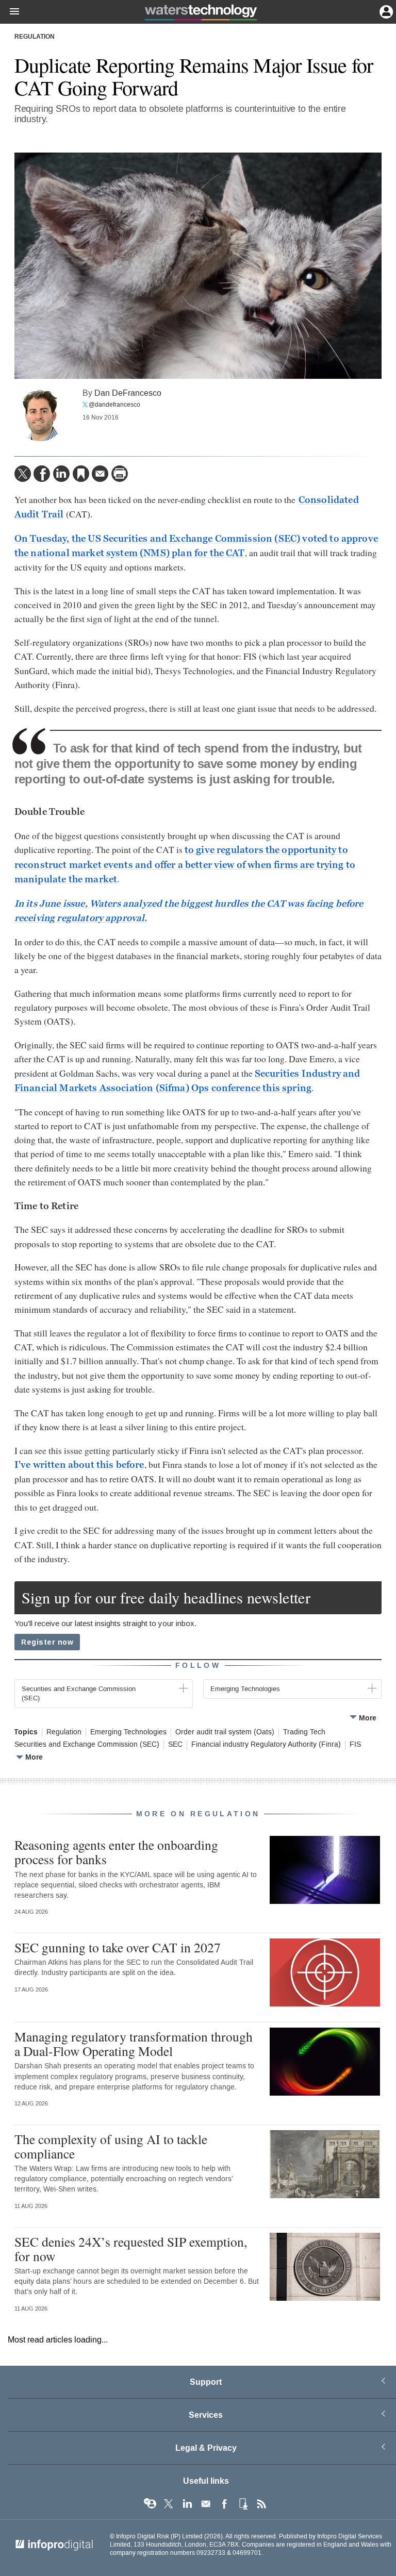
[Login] (385, 11)
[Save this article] (81, 474)
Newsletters (206, 2504)
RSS (261, 2504)
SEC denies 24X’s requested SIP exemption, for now (131, 2249)
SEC (175, 1745)
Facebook (224, 2504)
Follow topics (150, 2504)
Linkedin (187, 2504)
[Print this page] (120, 474)
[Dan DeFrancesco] (40, 415)
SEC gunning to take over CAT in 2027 (118, 1947)
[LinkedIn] (61, 474)
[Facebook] (42, 474)
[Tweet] (23, 474)
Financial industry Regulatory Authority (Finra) (266, 1745)
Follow (198, 1666)
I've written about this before (79, 1465)
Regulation (35, 37)
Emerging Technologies (128, 1732)
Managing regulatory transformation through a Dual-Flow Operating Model (134, 2044)
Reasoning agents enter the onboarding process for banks (116, 1852)
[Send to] (100, 474)
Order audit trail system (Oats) (225, 1732)
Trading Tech (304, 1732)
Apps (243, 2504)
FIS (355, 1745)
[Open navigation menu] (10, 12)
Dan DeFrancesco (128, 393)
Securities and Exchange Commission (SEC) (87, 1745)
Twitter (169, 2504)
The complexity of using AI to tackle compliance (111, 2146)
